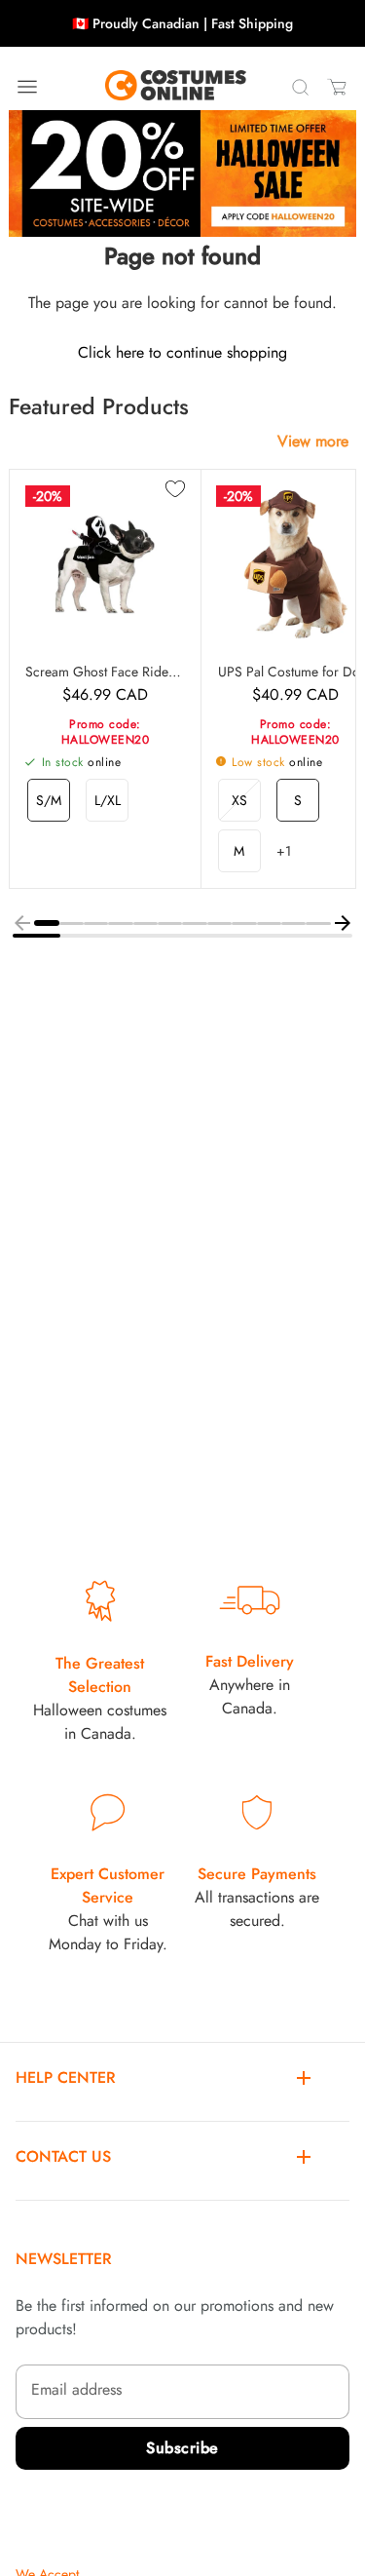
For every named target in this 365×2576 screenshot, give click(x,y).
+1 (284, 851)
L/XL (108, 800)
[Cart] (337, 87)
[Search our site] (300, 87)
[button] (46, 923)
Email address (76, 2389)
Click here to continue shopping (182, 352)
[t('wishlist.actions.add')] (175, 490)
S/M (49, 800)
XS (239, 800)
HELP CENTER (66, 2077)
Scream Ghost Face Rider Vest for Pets (105, 672)
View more (313, 441)
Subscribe (182, 2448)
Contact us (63, 2156)
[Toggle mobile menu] (27, 87)
